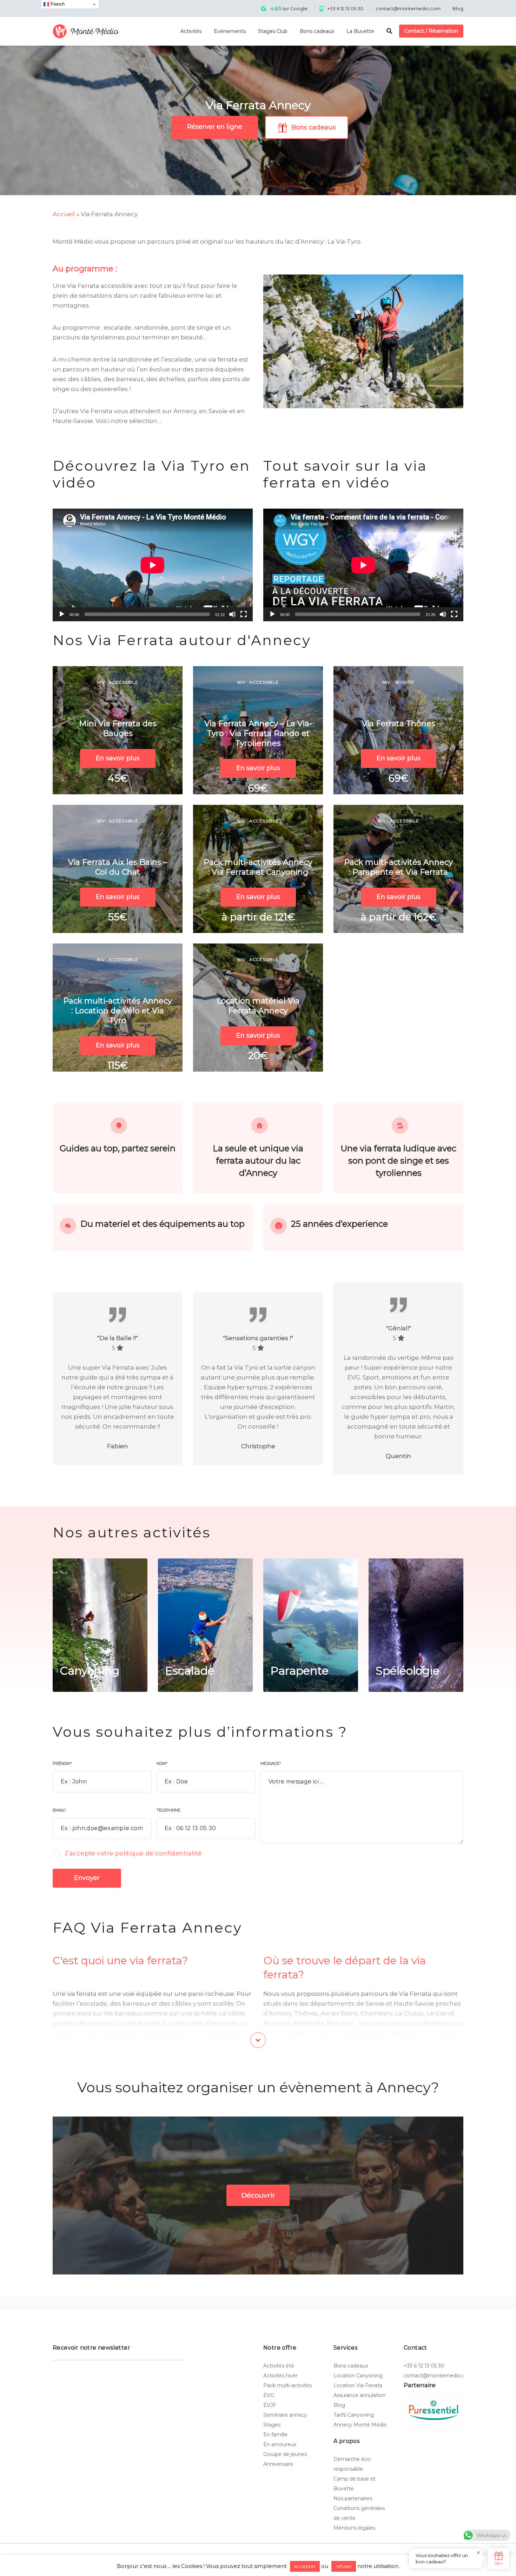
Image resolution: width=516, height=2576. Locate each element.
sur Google (289, 8)
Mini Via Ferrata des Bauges (118, 729)
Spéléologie (408, 1671)
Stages (272, 2425)
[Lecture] (62, 614)
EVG (269, 2395)
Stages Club (273, 31)
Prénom (62, 1763)
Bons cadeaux (317, 31)
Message (271, 1763)
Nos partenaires (353, 2498)
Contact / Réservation (431, 31)
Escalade (190, 1671)
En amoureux (280, 2444)
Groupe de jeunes (285, 2454)
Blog (458, 8)
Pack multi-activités (287, 2385)
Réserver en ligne (215, 127)
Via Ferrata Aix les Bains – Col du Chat (118, 867)
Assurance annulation (359, 2395)
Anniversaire (278, 2464)
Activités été (279, 2366)
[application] (153, 565)
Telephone (168, 1810)
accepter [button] (305, 2566)
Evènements (230, 31)
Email (59, 1810)
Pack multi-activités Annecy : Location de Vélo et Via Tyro (118, 1011)
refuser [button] (344, 2566)
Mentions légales (354, 2528)
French (57, 4)
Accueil (64, 214)
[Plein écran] (244, 614)
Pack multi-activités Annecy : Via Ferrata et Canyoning (258, 867)
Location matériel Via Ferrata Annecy (258, 1006)
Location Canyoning (358, 2376)
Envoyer (87, 1878)
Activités (191, 31)
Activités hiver (280, 2376)
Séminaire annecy (285, 2415)
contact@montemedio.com (408, 8)
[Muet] (232, 614)
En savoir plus (118, 758)
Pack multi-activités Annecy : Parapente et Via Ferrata (398, 867)
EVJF (270, 2405)
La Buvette (360, 31)
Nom (162, 1763)
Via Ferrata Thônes (399, 724)
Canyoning (90, 1671)
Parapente (299, 1671)
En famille (275, 2435)
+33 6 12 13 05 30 (345, 8)
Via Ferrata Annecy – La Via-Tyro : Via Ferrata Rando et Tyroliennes (258, 733)
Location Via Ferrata (358, 2385)
